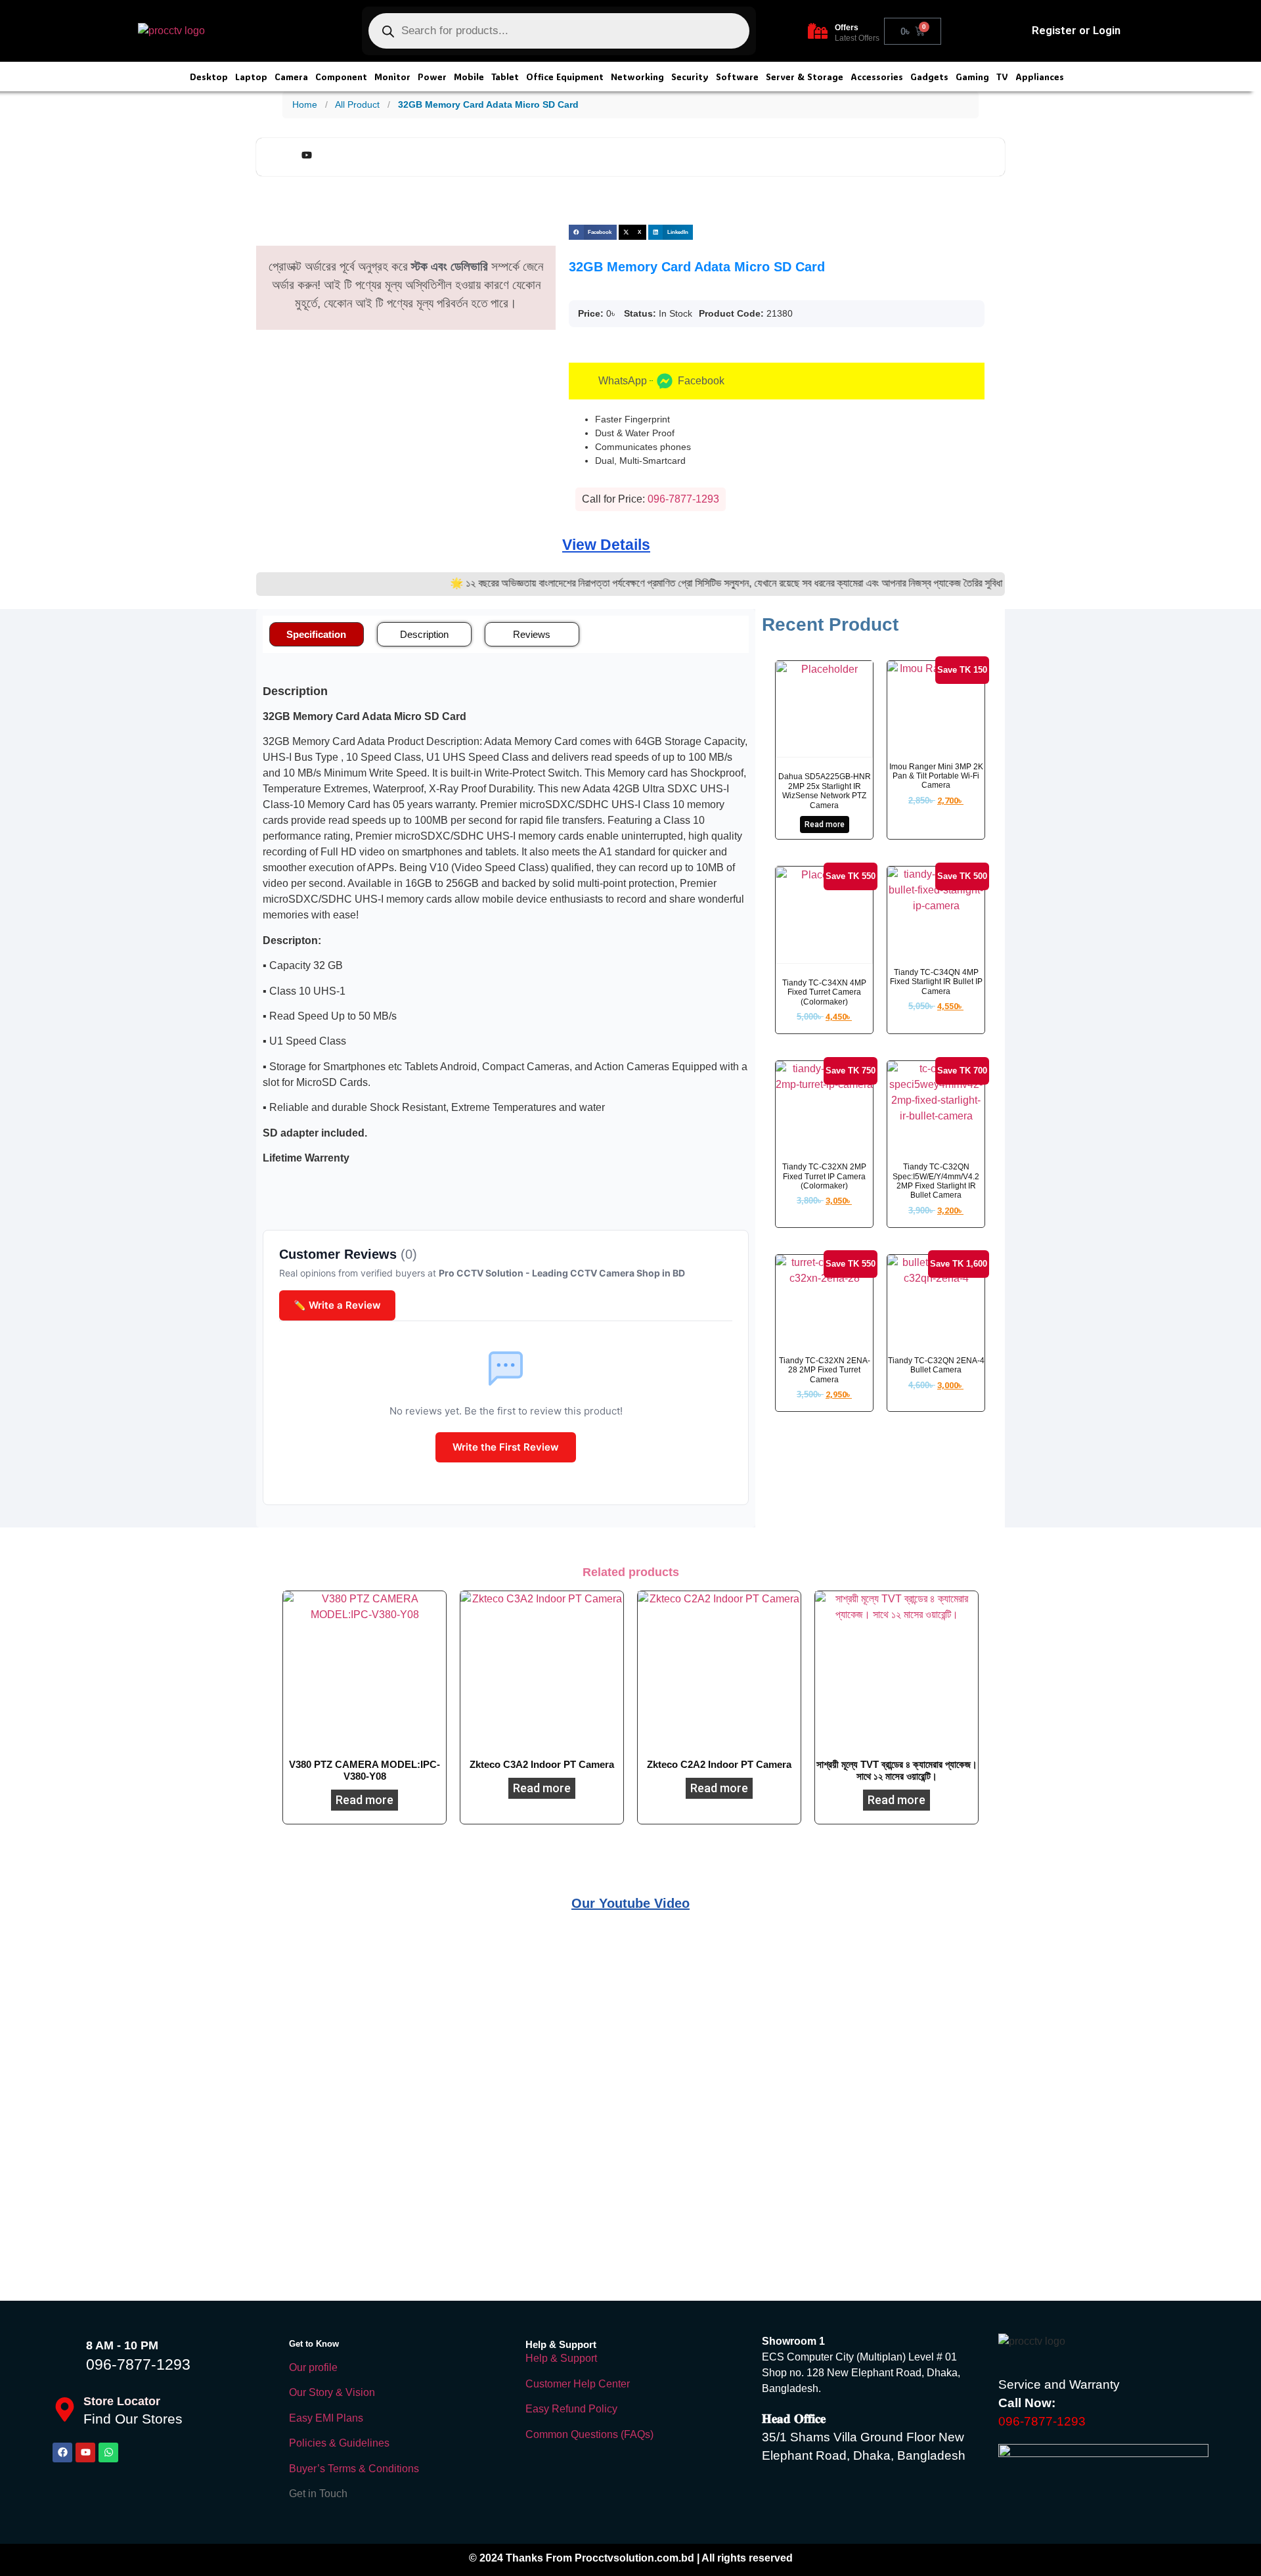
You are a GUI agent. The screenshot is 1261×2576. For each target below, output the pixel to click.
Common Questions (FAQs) (589, 2434)
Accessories (877, 77)
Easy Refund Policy (571, 2409)
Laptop (251, 77)
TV (1002, 77)
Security (690, 77)
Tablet (505, 77)
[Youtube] (85, 2452)
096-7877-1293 (138, 2364)
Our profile (313, 2367)
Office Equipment (565, 77)
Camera (291, 77)
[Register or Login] (1014, 31)
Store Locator (122, 2401)
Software (737, 77)
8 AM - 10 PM (122, 2345)
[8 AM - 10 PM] (66, 2355)
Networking (637, 77)
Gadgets (929, 77)
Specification (316, 634)
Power (432, 77)
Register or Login (1076, 30)
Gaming (972, 77)
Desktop (209, 77)
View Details (606, 545)
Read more (825, 825)
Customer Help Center (578, 2384)
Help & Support (561, 2358)
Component (341, 77)
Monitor (392, 77)
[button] (593, 232)
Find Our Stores (133, 2419)
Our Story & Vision (332, 2392)
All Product (357, 104)
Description (424, 634)
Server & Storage (805, 77)
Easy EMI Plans (326, 2418)
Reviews (532, 634)
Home (305, 104)
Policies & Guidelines (339, 2443)
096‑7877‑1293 (683, 499)
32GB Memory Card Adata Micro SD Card (488, 104)
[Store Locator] (65, 2409)
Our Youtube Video (630, 1903)
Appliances (1040, 77)
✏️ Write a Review (337, 1305)
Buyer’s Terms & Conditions (354, 2469)
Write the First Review (506, 1447)
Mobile (469, 77)
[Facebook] (62, 2452)
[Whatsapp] (108, 2452)
